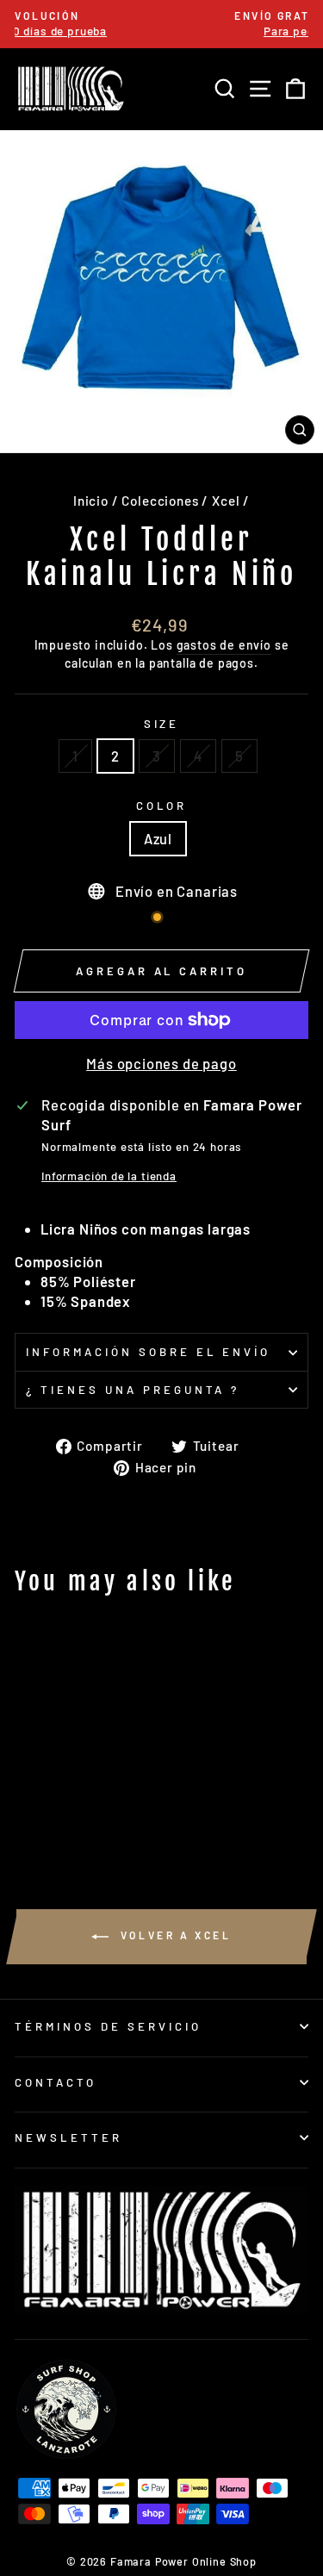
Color (162, 806)
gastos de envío (224, 645)
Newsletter (68, 2137)
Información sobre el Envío (148, 1352)
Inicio (91, 501)
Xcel (226, 501)
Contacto (56, 2082)
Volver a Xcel (173, 1935)
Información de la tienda (109, 1176)
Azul (158, 838)
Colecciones (160, 501)
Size (162, 724)
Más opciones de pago (161, 1063)
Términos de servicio (108, 2026)
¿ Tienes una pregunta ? (133, 1390)
